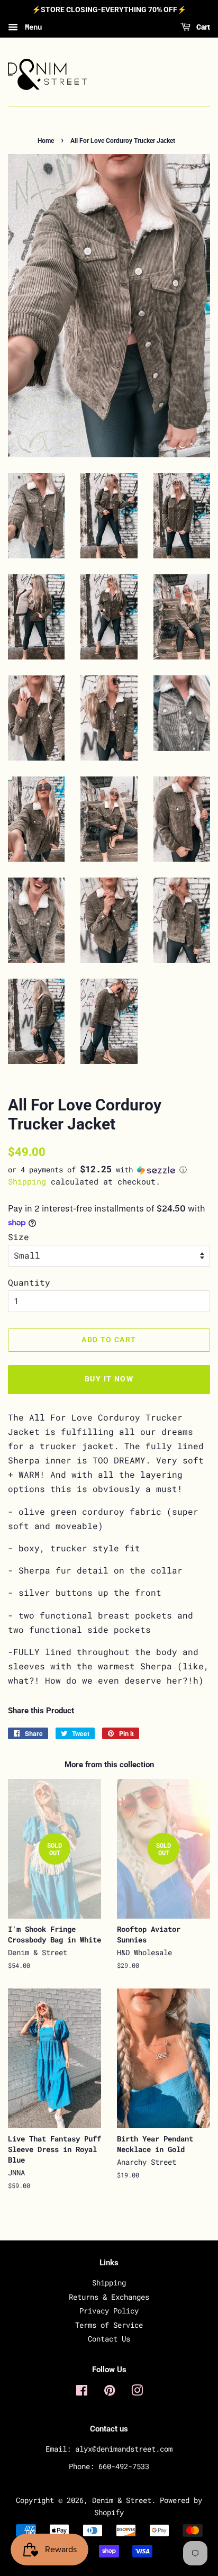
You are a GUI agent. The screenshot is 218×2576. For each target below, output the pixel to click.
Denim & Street (122, 2500)
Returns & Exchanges (109, 2297)
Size (19, 1237)
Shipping (27, 1181)
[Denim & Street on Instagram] (137, 2392)
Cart (202, 27)
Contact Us (109, 2339)
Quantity (29, 1282)
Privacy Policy (109, 2311)
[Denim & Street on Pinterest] (110, 2392)
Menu (31, 27)
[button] (109, 1170)
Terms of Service (109, 2325)
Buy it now (109, 1379)
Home (46, 141)
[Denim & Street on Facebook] (82, 2392)
